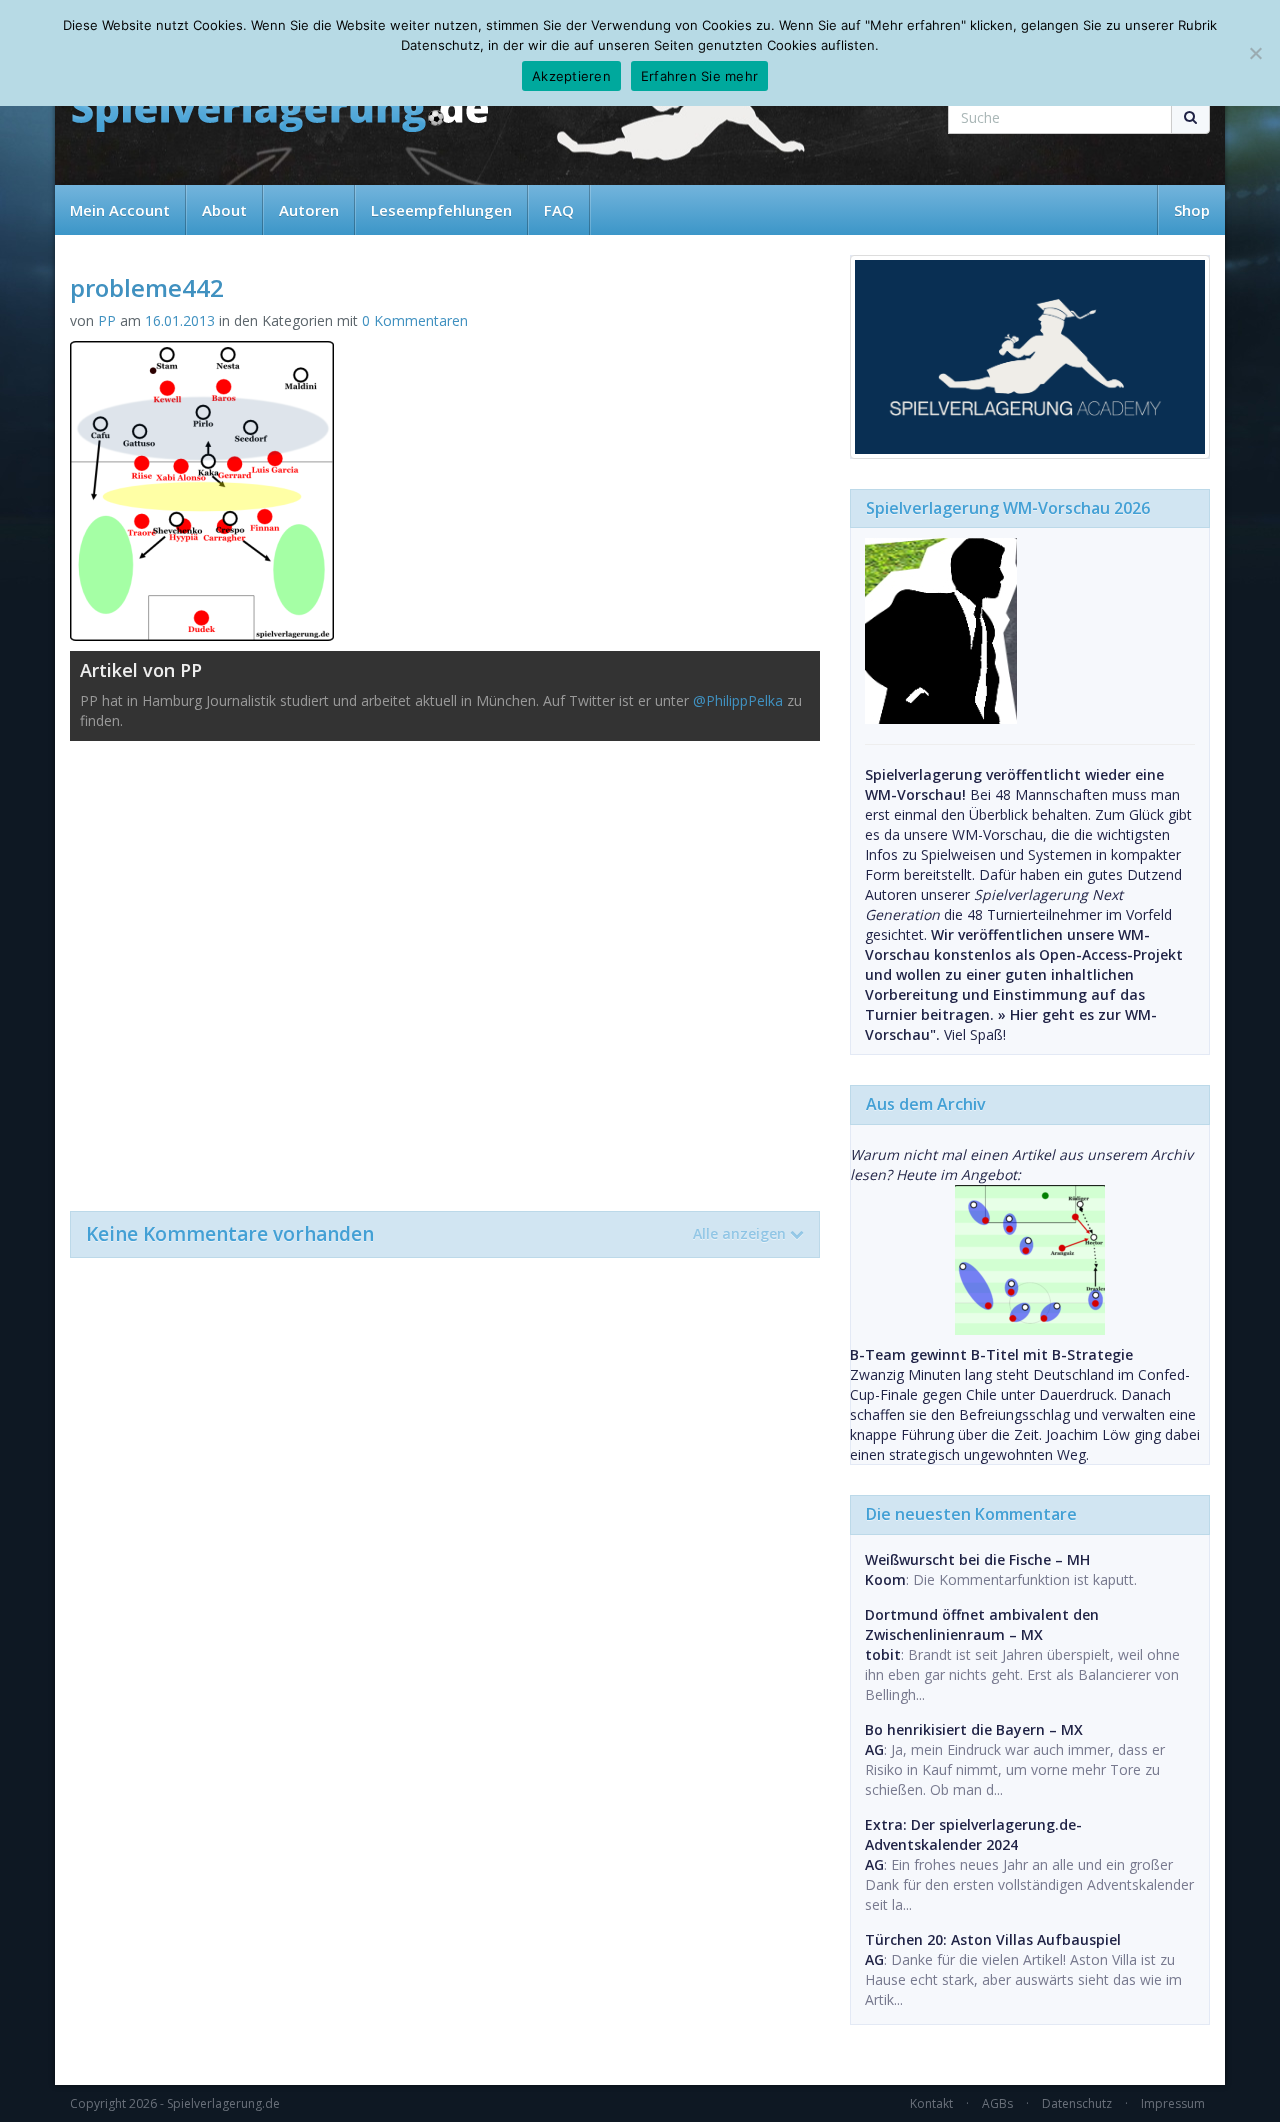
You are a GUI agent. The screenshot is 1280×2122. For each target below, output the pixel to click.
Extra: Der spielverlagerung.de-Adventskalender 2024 (973, 1834)
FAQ (559, 210)
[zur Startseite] (280, 112)
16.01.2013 (180, 320)
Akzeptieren (571, 76)
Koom (885, 1579)
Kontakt (931, 2103)
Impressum (1173, 2103)
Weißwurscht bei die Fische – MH (977, 1559)
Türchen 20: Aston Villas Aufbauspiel (993, 1939)
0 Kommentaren (415, 320)
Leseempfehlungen (441, 210)
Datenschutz (1077, 2103)
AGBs (997, 2103)
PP (107, 320)
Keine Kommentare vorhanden (436, 1234)
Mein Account (120, 210)
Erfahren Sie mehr (699, 76)
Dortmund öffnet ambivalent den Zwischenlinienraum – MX (982, 1624)
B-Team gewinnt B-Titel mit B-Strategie (991, 1354)
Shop (1192, 210)
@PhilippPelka (738, 700)
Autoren (309, 210)
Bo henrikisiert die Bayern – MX (974, 1729)
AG (874, 1749)
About (224, 210)
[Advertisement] (445, 966)
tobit (883, 1654)
